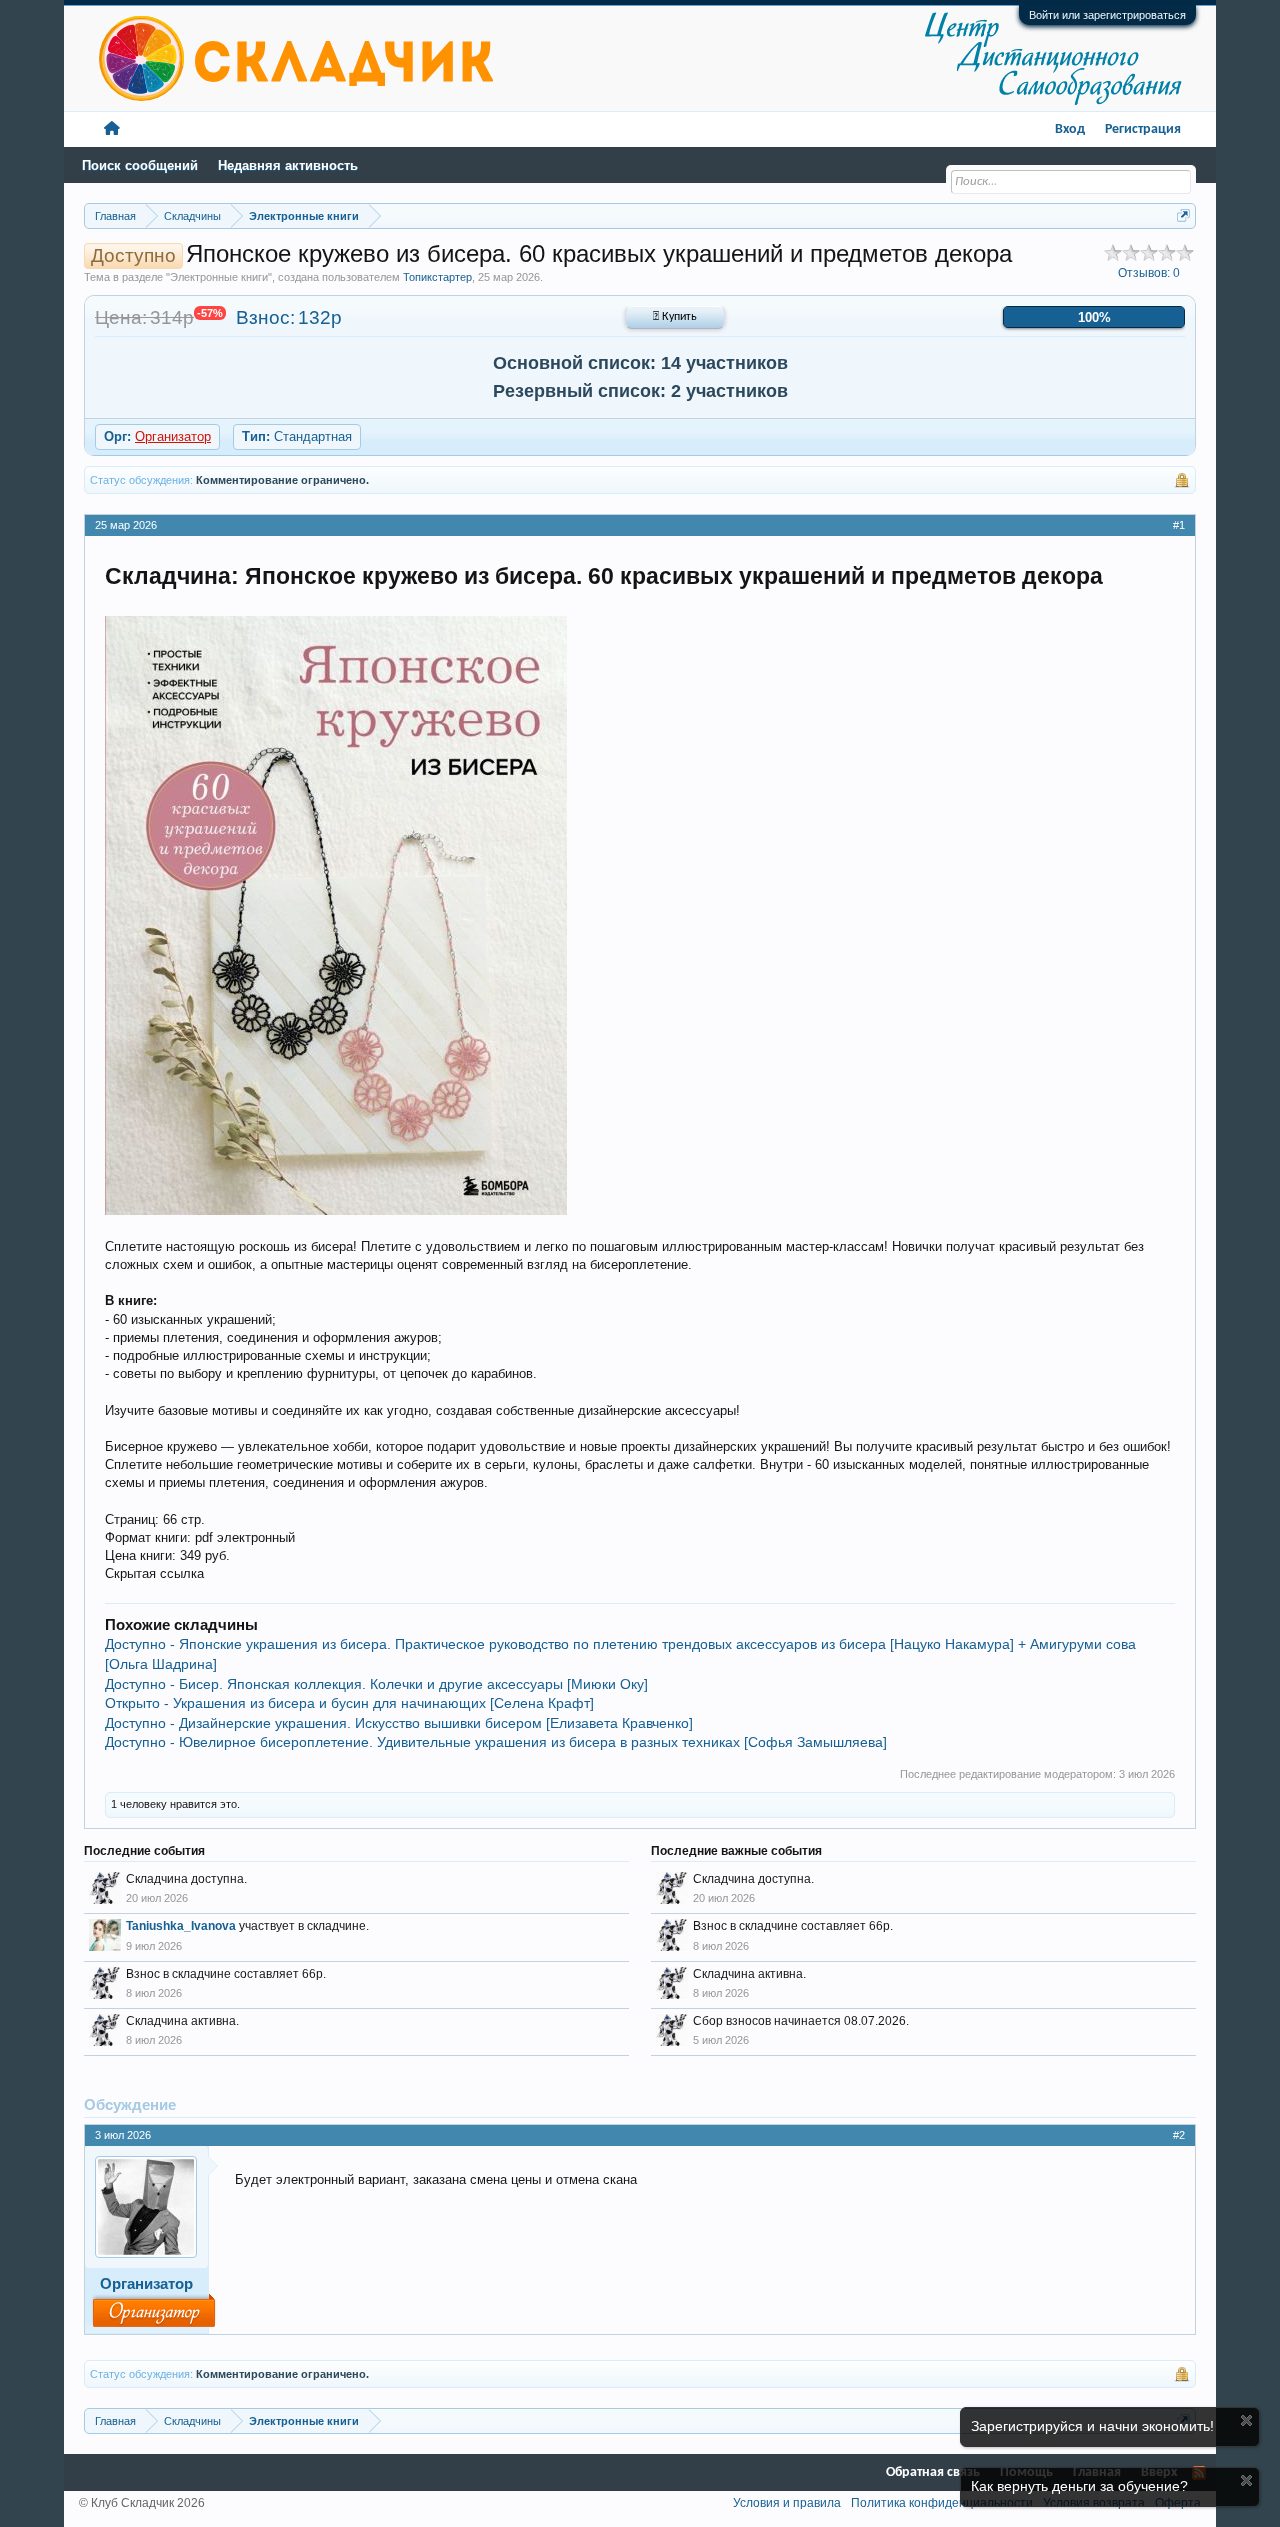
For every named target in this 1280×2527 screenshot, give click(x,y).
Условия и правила (787, 2503)
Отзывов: (1149, 273)
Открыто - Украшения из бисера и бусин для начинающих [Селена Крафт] (349, 1703)
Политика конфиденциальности (942, 2503)
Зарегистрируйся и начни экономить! (1092, 2426)
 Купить (675, 317)
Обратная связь (933, 2472)
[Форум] (112, 129)
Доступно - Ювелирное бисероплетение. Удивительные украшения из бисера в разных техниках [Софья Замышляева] (496, 1742)
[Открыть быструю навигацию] (1183, 215)
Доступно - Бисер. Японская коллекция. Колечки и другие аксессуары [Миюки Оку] (376, 1684)
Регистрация (1143, 129)
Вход (1070, 129)
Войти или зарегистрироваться (1107, 15)
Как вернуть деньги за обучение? (1079, 2486)
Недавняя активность (288, 165)
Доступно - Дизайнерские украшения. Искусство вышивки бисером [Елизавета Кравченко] (399, 1723)
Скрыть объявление (1246, 2420)
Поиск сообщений (140, 165)
